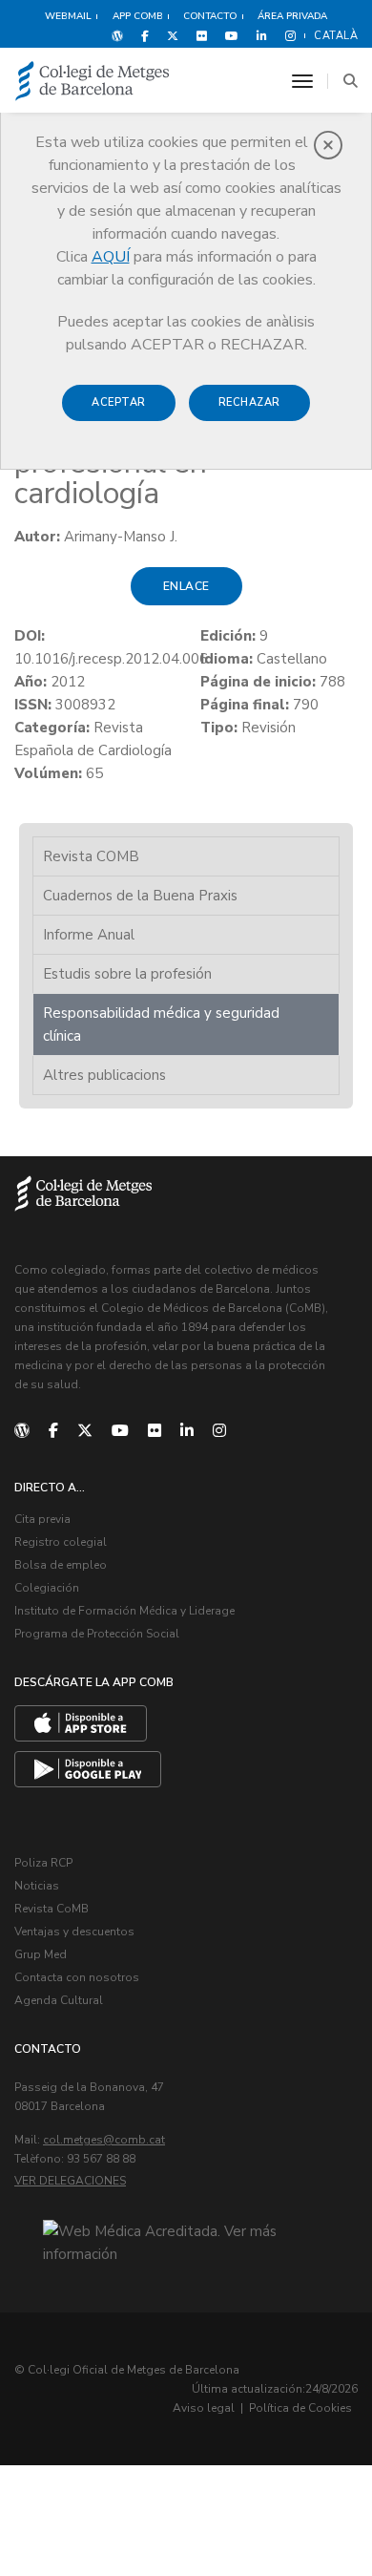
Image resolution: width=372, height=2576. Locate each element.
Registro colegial (61, 1542)
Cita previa (42, 1519)
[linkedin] (187, 1431)
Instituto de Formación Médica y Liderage (124, 1611)
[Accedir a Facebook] (145, 35)
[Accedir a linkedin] (262, 35)
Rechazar (249, 402)
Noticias (37, 1886)
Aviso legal (204, 2408)
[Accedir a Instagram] (287, 35)
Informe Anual (89, 935)
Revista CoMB (52, 1909)
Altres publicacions (104, 1075)
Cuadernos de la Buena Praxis (140, 896)
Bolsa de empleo (61, 1565)
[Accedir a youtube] (232, 35)
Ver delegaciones (70, 2181)
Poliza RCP (43, 1863)
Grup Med (41, 1954)
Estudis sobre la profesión (127, 974)
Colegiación (47, 1588)
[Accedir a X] (173, 35)
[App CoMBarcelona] (81, 1723)
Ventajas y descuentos (74, 1932)
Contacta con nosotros (77, 1977)
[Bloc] (117, 35)
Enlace (186, 586)
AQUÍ (111, 257)
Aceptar (119, 402)
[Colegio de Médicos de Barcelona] (93, 82)
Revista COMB (91, 856)
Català (336, 36)
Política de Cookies (300, 2408)
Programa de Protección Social (97, 1634)
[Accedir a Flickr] (202, 35)
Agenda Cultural (59, 2000)
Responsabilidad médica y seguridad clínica (161, 1024)
